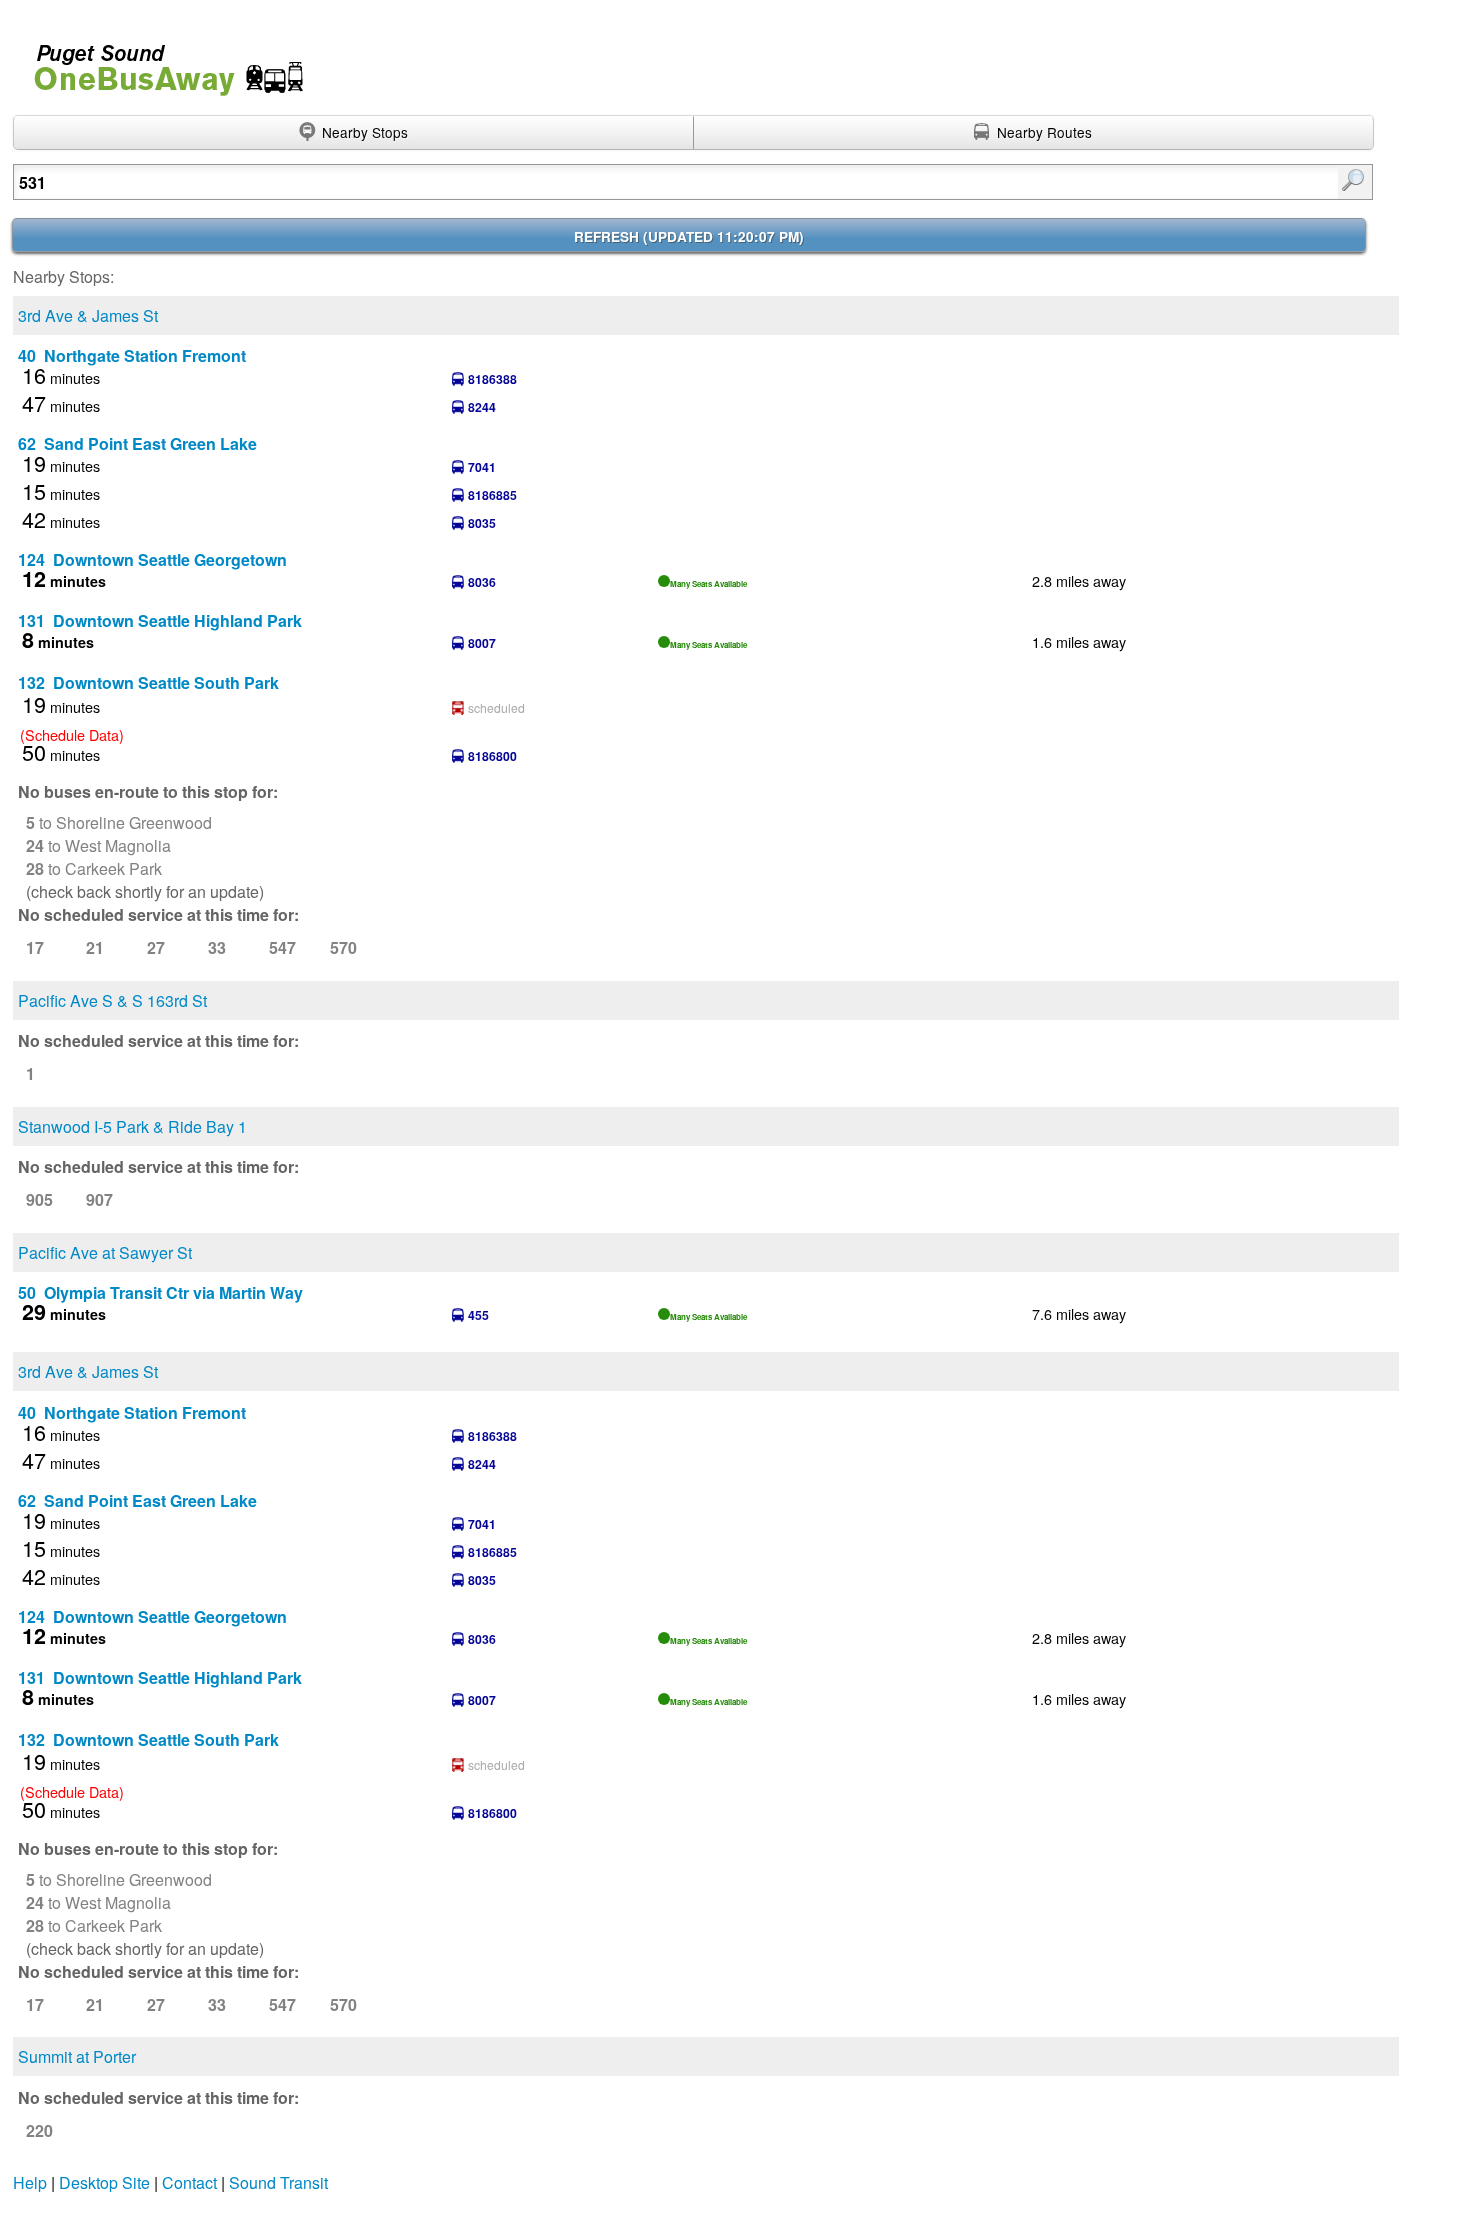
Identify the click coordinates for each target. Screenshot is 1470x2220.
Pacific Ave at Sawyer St (105, 1252)
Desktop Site (104, 2182)
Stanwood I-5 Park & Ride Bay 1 (132, 1126)
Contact (189, 2182)
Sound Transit (278, 2182)
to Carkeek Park (94, 868)
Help (30, 2182)
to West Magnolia (98, 845)
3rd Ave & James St (88, 315)
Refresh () (689, 236)
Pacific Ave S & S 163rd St (112, 1000)
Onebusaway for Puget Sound (160, 61)
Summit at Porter (77, 2056)
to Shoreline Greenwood (119, 822)
